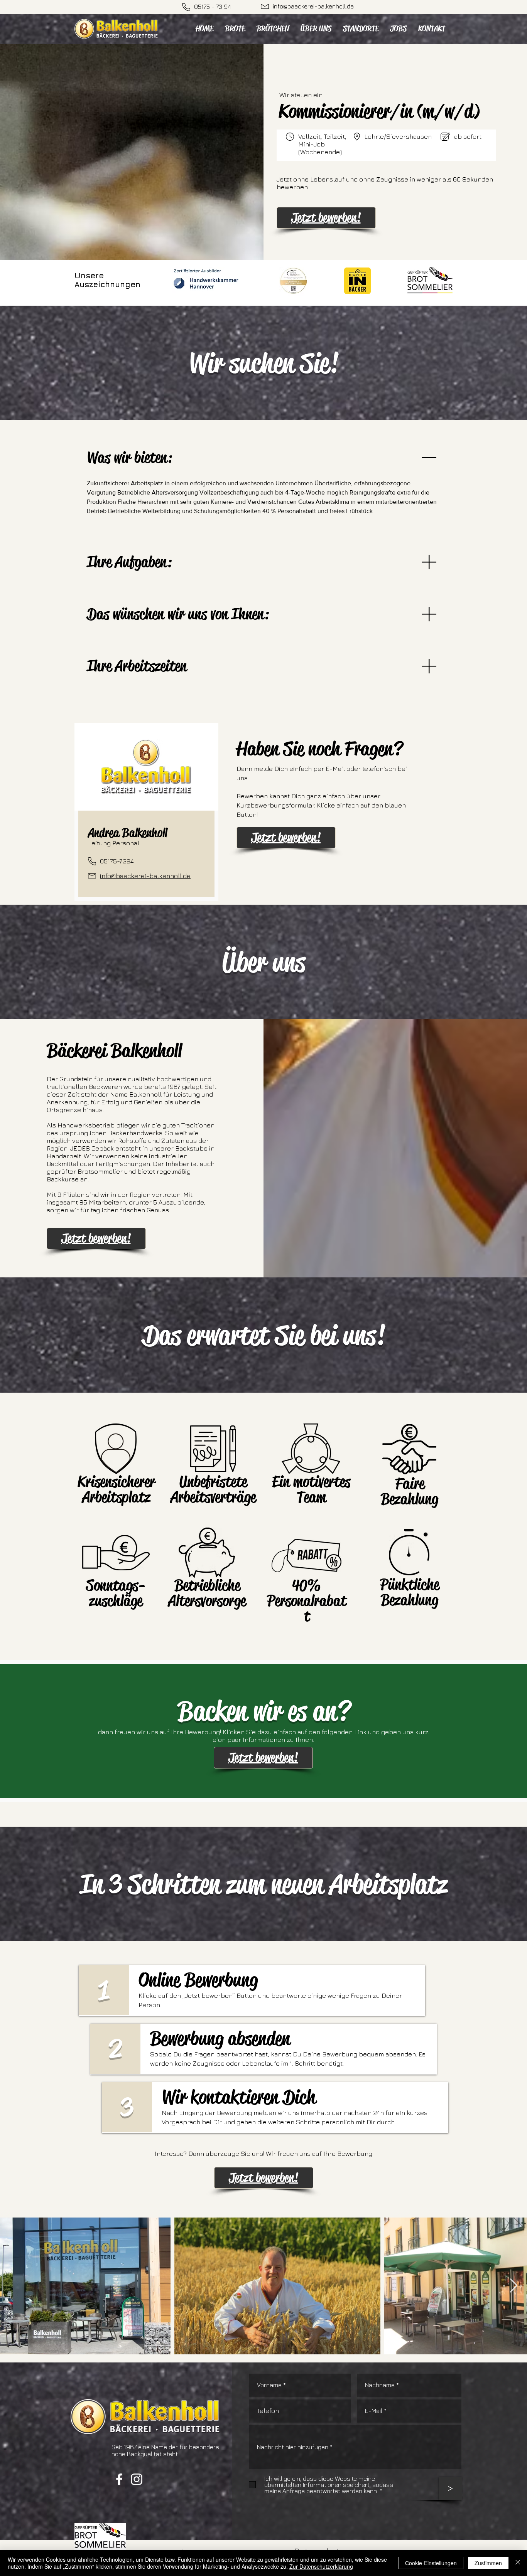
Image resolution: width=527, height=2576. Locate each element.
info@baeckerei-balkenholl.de (313, 6)
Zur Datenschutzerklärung (321, 2566)
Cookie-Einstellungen (431, 2563)
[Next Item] (514, 2286)
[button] (326, 218)
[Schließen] (518, 2563)
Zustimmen (488, 2563)
